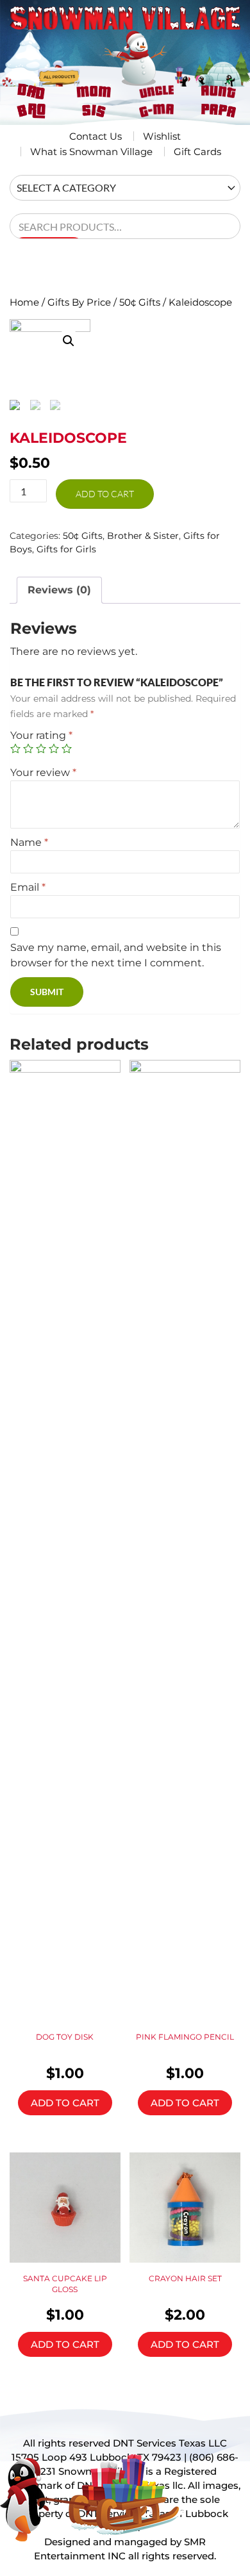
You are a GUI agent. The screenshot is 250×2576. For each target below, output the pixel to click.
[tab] (59, 590)
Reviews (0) (59, 590)
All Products (64, 63)
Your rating (41, 735)
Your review (43, 772)
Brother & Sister (143, 536)
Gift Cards (197, 152)
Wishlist (162, 136)
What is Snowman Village (91, 152)
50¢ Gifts (140, 302)
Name (29, 842)
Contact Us (96, 136)
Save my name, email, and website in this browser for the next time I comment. (116, 955)
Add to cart (105, 494)
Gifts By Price (79, 302)
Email (28, 887)
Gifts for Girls (66, 549)
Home (24, 302)
